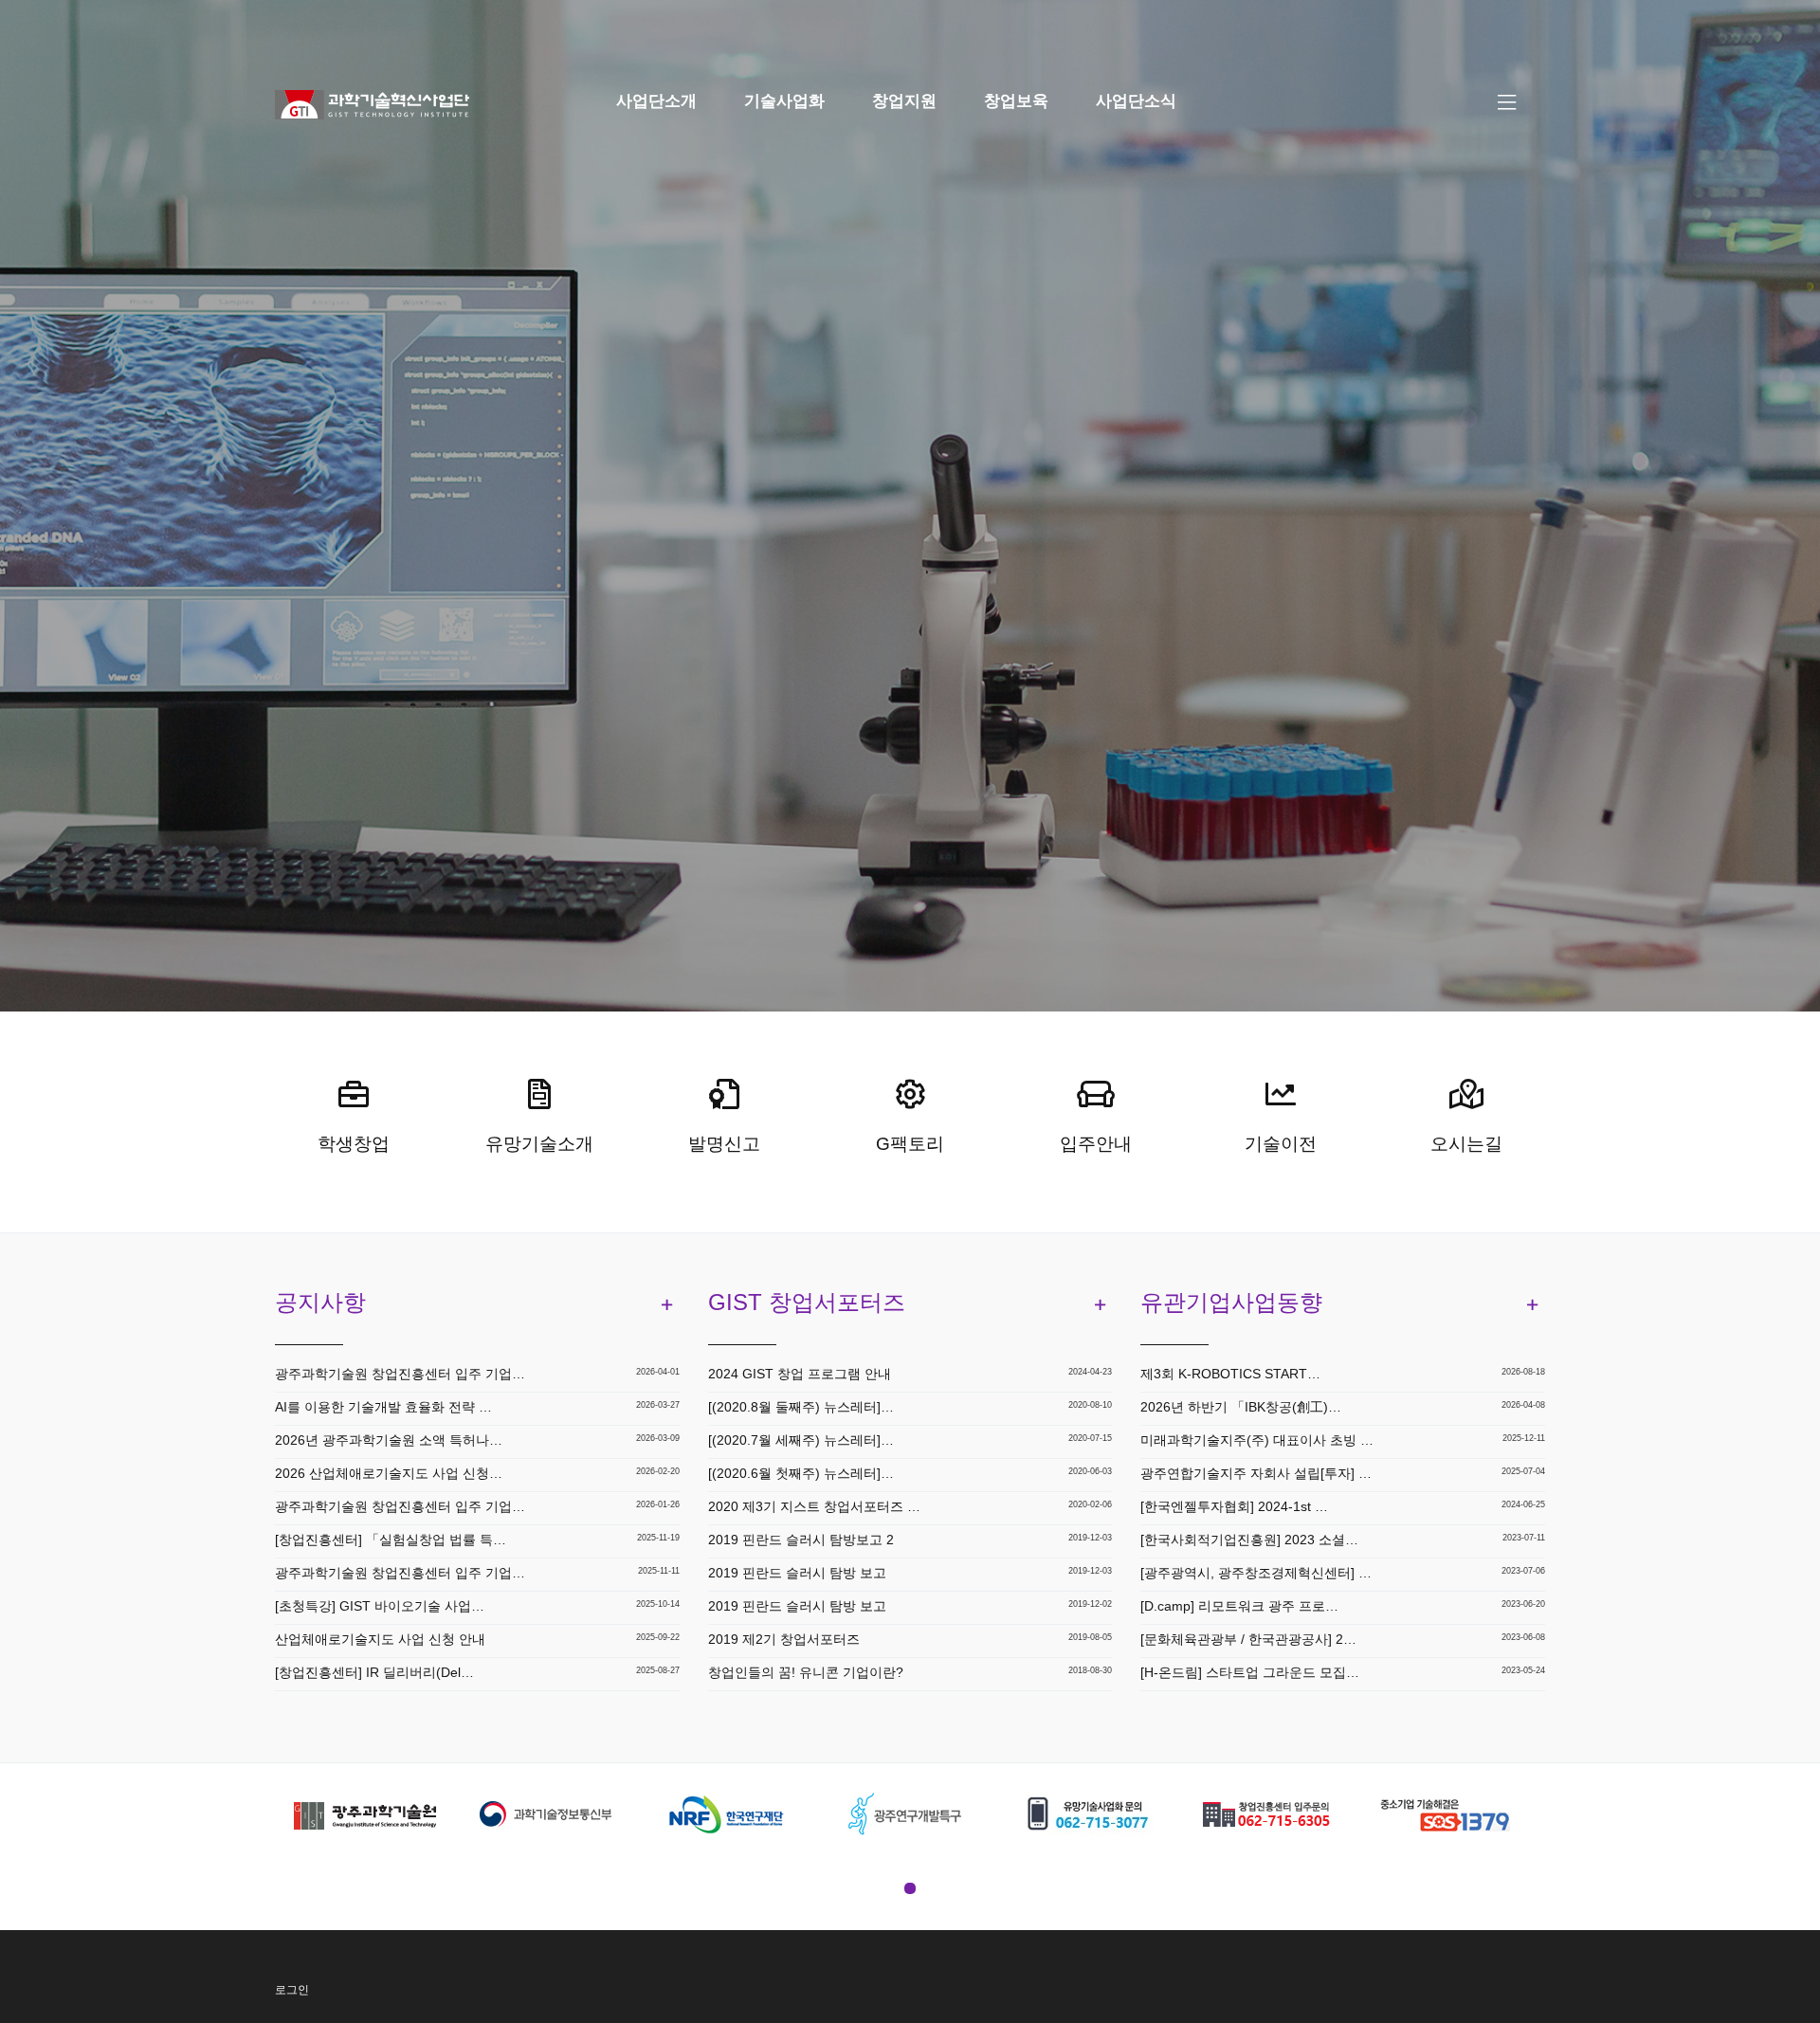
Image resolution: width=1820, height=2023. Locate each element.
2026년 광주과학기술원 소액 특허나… (389, 1440)
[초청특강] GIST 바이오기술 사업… (380, 1606)
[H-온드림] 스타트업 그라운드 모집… (1250, 1672)
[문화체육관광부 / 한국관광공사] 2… (1248, 1639)
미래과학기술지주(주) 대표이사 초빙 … (1257, 1440)
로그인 (292, 1990)
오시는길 (1466, 1144)
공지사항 (320, 1302)
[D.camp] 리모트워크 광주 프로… (1239, 1606)
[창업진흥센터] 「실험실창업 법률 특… (391, 1540)
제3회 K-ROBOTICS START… (1230, 1374)
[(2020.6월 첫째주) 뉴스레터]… (801, 1473)
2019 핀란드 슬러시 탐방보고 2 (801, 1540)
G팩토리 (910, 1144)
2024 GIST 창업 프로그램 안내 (800, 1374)
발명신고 (724, 1144)
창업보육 (1016, 101)
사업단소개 (656, 101)
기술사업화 (784, 101)
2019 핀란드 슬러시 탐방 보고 (797, 1573)
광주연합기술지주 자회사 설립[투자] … (1256, 1473)
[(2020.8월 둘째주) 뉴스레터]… (801, 1407)
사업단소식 (1136, 101)
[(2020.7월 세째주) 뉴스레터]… (801, 1440)
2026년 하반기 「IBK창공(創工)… (1241, 1407)
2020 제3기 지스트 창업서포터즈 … (814, 1506)
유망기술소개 (539, 1144)
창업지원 (904, 101)
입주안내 (1096, 1144)
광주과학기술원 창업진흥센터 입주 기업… (400, 1374)
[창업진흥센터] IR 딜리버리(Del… (374, 1672)
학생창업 (354, 1144)
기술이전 (1281, 1144)
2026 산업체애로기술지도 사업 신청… (389, 1473)
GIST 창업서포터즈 (807, 1302)
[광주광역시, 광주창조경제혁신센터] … (1256, 1573)
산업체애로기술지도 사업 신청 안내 (380, 1639)
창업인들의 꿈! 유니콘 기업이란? (806, 1672)
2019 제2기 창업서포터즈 (784, 1639)
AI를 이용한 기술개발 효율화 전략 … (383, 1407)
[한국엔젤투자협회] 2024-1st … (1234, 1506)
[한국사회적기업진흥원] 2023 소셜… (1249, 1540)
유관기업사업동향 (1231, 1302)
